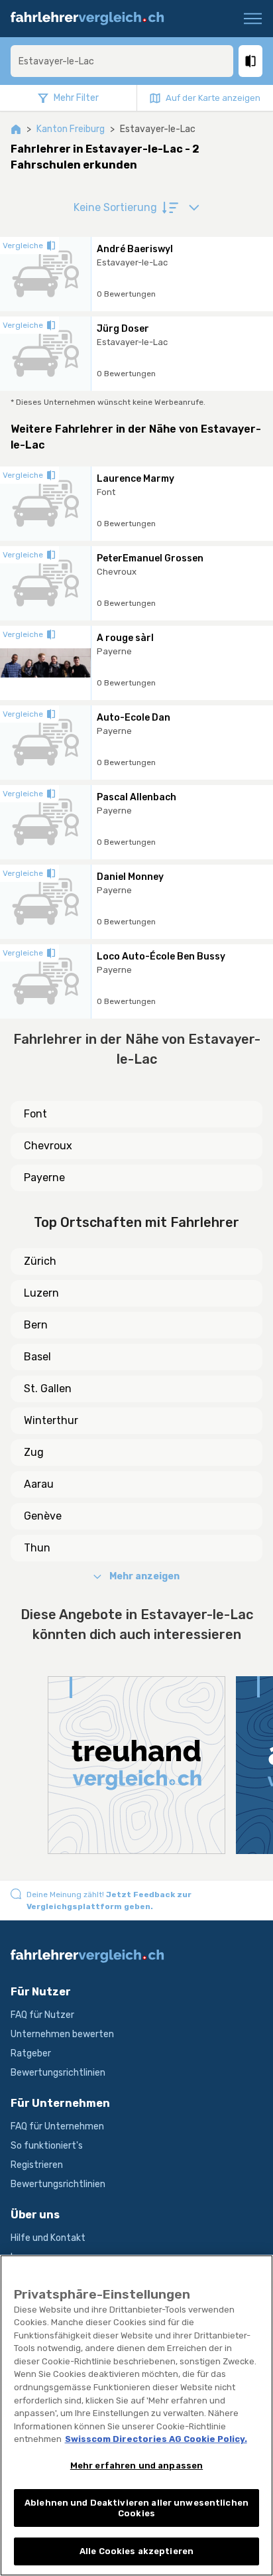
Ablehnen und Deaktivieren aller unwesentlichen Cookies (136, 2508)
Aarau (39, 1484)
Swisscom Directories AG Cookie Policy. (156, 2439)
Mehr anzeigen (144, 1576)
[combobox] (122, 61)
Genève (43, 1516)
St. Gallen (48, 1389)
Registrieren (37, 2165)
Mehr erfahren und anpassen (136, 2466)
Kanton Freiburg (71, 129)
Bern (36, 1325)
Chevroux (48, 1146)
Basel (37, 1357)
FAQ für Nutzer (42, 2015)
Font (35, 1114)
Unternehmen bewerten (62, 2034)
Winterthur (51, 1420)
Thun (37, 1548)
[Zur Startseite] (93, 19)
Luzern (41, 1293)
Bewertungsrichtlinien (58, 2073)
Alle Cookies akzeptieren (136, 2551)
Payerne (44, 1178)
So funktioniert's (47, 2146)
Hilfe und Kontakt (48, 2238)
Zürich (40, 1261)
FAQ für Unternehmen (57, 2126)
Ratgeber (31, 2053)
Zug (34, 1452)
